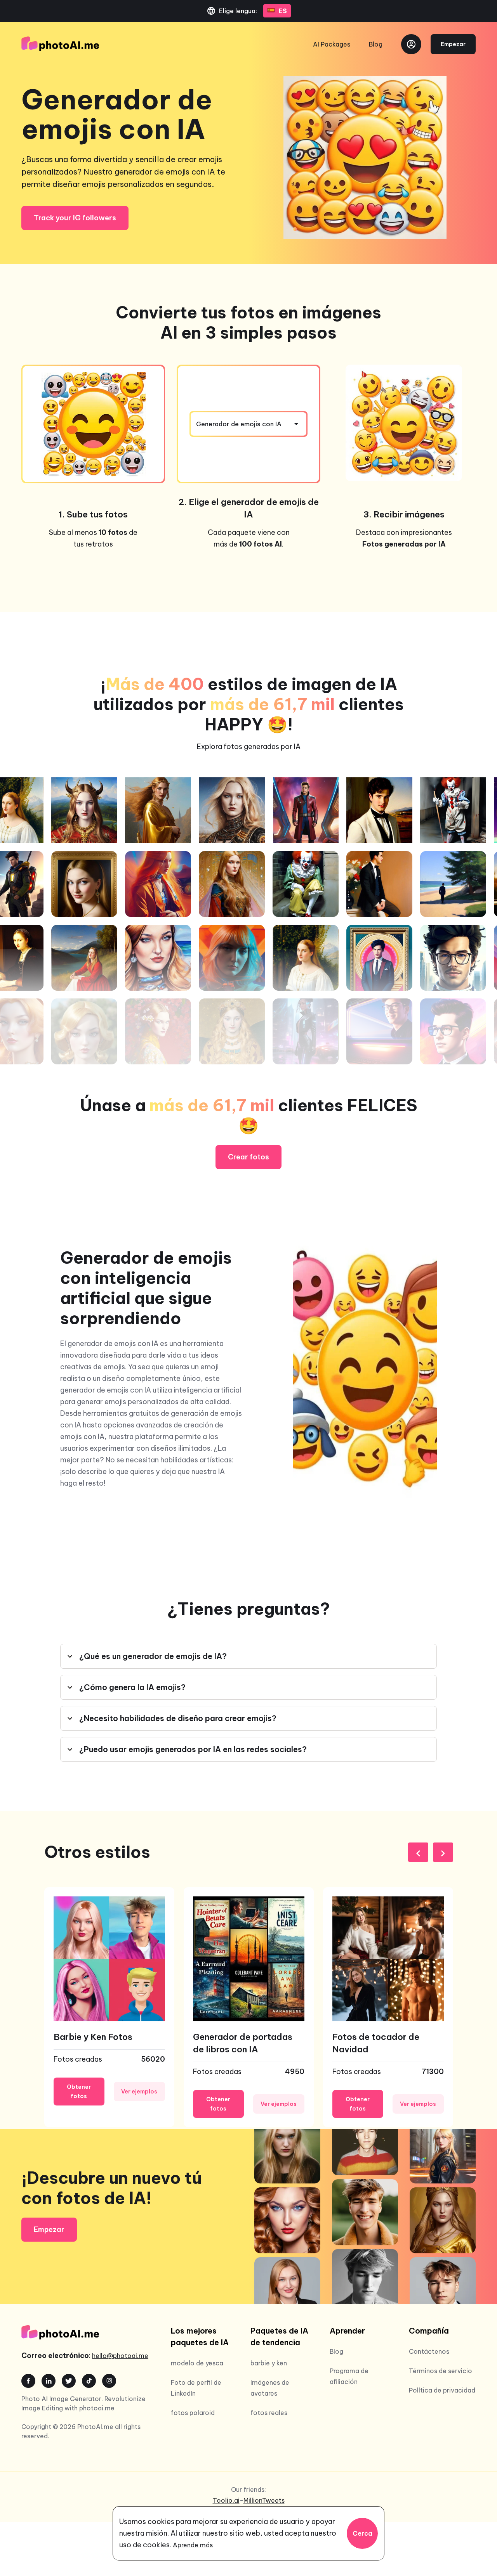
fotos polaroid (193, 2413)
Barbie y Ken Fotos (93, 2037)
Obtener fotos (79, 2092)
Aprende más (193, 2545)
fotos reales (269, 2413)
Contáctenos (429, 2351)
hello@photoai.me (120, 2356)
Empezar (453, 44)
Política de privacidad (442, 2390)
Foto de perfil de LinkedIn (196, 2388)
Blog (376, 44)
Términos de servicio (441, 2371)
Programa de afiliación (349, 2376)
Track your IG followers (75, 218)
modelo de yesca (197, 2363)
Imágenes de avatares (270, 2388)
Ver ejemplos (139, 2092)
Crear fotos (248, 1157)
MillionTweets (264, 2500)
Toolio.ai (226, 2500)
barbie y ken (269, 2363)
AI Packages (332, 44)
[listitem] (109, 2007)
